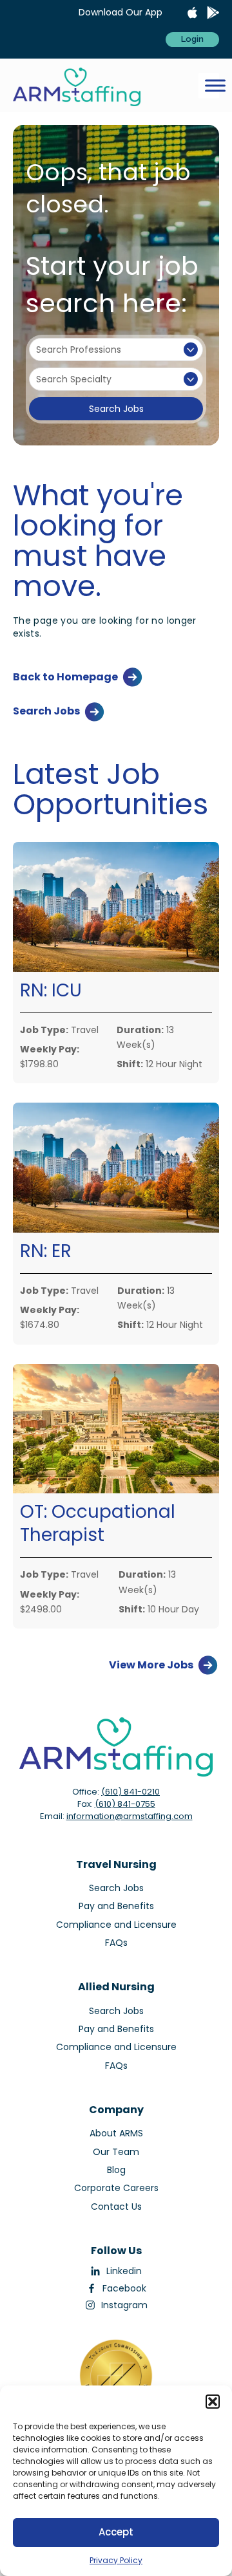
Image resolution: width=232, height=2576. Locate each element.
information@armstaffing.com (130, 1816)
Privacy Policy (116, 2560)
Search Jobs (116, 409)
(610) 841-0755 (125, 1804)
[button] (213, 2402)
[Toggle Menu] (215, 85)
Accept (116, 2532)
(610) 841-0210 (130, 1792)
